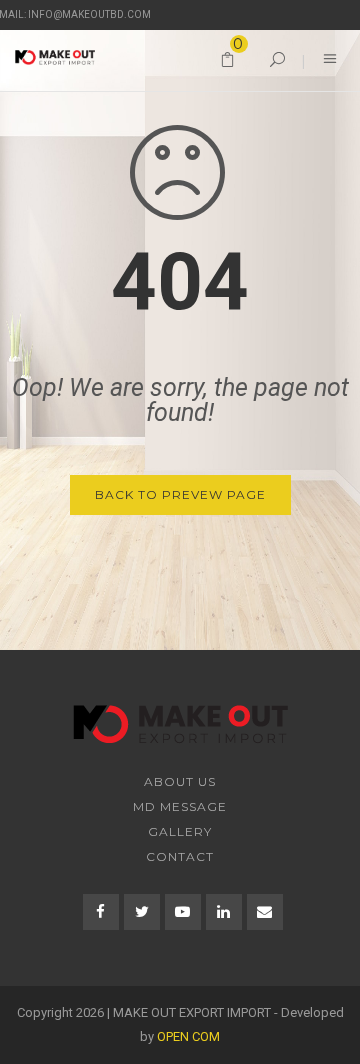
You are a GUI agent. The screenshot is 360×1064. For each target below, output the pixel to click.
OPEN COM (188, 1036)
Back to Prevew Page (180, 494)
